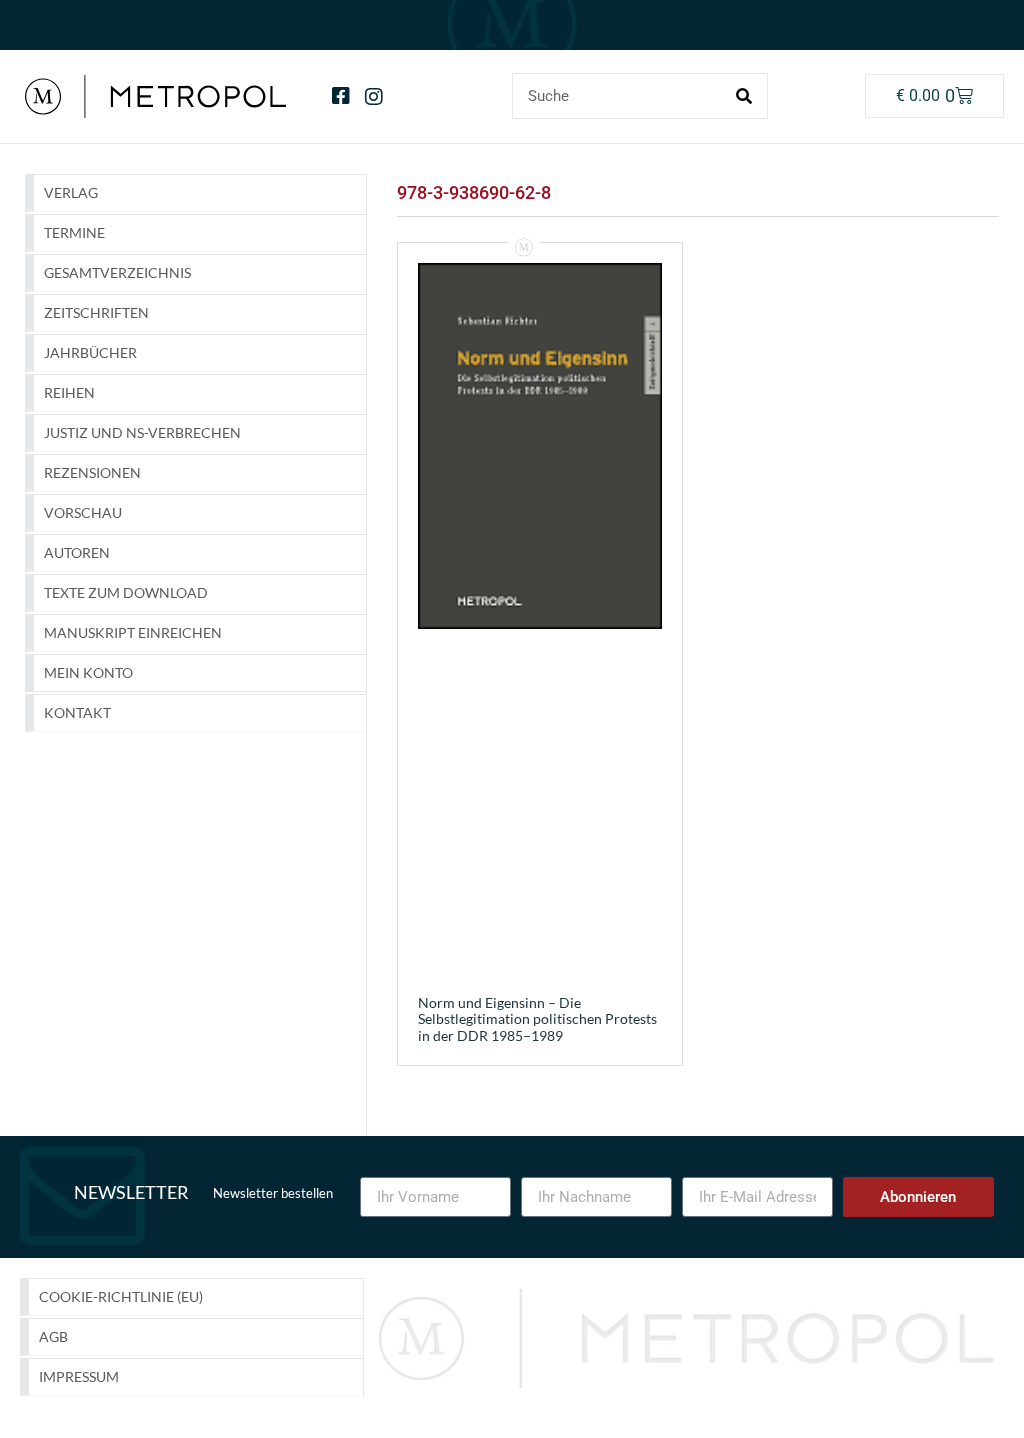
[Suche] (744, 96)
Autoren (77, 552)
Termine (74, 232)
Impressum (79, 1376)
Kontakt (77, 712)
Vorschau (83, 512)
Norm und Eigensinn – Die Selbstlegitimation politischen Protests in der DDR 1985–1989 (537, 1019)
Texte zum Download (126, 592)
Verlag (71, 192)
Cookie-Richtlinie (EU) (121, 1296)
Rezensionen (92, 472)
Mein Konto (88, 672)
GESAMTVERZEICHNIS (117, 272)
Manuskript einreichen (133, 632)
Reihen (69, 392)
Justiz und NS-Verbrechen (142, 432)
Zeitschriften (96, 312)
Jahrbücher (90, 352)
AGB (53, 1336)
